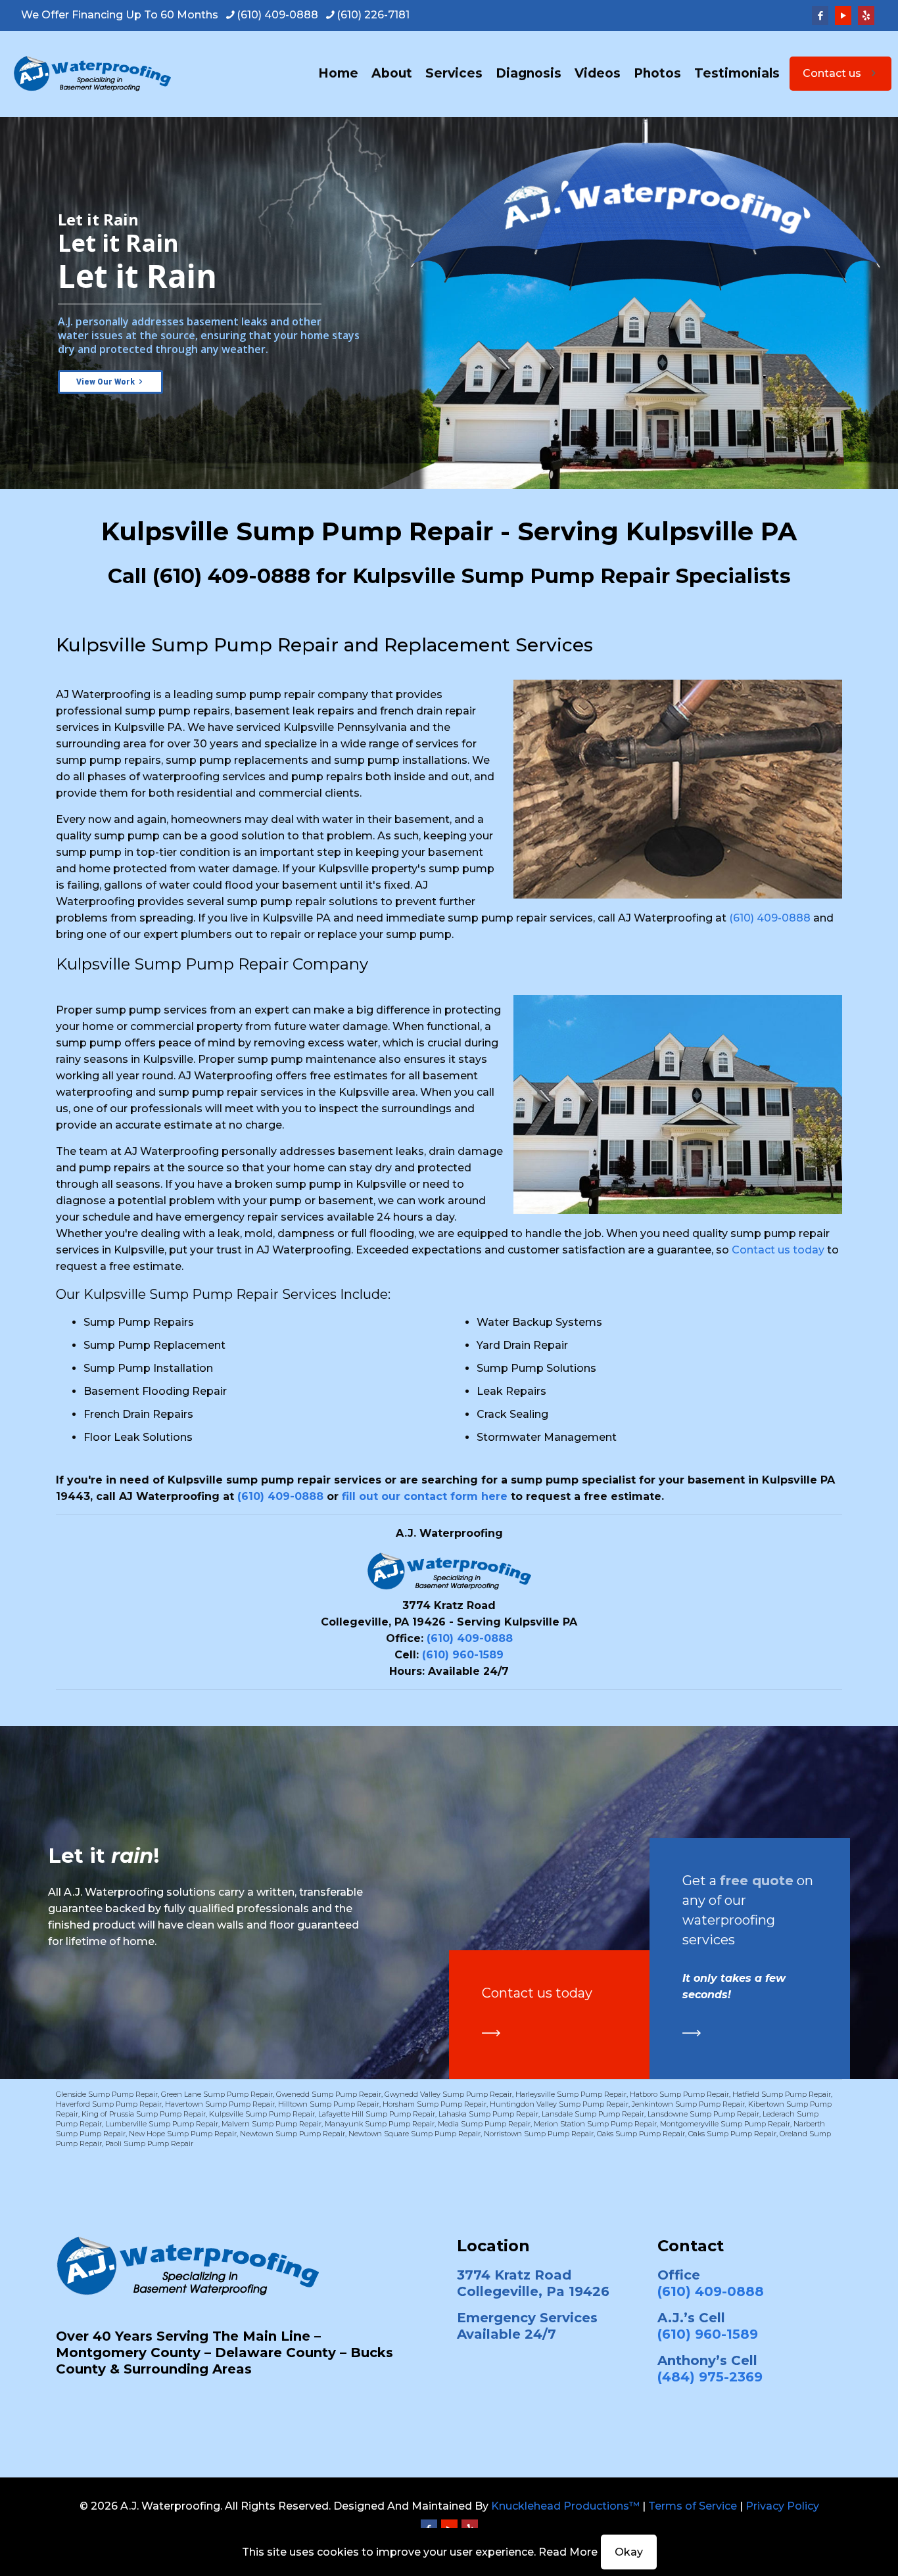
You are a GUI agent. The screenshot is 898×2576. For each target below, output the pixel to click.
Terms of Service (693, 2506)
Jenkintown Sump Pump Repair (688, 2104)
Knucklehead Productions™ (565, 2506)
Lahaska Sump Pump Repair (488, 2114)
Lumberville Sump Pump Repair (162, 2124)
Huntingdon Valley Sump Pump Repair (559, 2104)
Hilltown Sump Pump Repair (329, 2104)
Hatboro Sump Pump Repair (679, 2094)
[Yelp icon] (866, 15)
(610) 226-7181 (373, 15)
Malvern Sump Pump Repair (272, 2124)
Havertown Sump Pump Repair (220, 2104)
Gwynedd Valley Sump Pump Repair (448, 2094)
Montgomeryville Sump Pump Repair (725, 2124)
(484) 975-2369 (710, 2377)
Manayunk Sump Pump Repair (380, 2124)
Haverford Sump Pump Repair (109, 2104)
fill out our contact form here (425, 1496)
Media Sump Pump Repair (484, 2124)
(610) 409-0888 (277, 15)
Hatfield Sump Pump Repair (782, 2094)
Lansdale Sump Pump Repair (593, 2114)
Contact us (832, 73)
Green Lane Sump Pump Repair (217, 2094)
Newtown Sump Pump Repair (293, 2134)
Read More (568, 2552)
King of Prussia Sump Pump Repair (144, 2114)
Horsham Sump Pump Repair (435, 2104)
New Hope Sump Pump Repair (183, 2134)
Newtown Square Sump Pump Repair (414, 2134)
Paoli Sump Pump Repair (149, 2143)
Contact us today (778, 1250)
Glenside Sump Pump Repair (107, 2094)
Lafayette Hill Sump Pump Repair (377, 2114)
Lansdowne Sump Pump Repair (703, 2114)
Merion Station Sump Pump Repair (595, 2124)
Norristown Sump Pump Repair (539, 2134)
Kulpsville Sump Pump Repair (262, 2114)
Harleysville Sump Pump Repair (571, 2094)
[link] (491, 2033)
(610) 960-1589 (463, 1655)
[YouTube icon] (843, 15)
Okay (629, 2552)
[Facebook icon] (820, 15)
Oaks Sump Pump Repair (641, 2134)
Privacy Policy (782, 2506)
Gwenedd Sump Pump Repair (329, 2094)
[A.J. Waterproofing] (92, 74)
